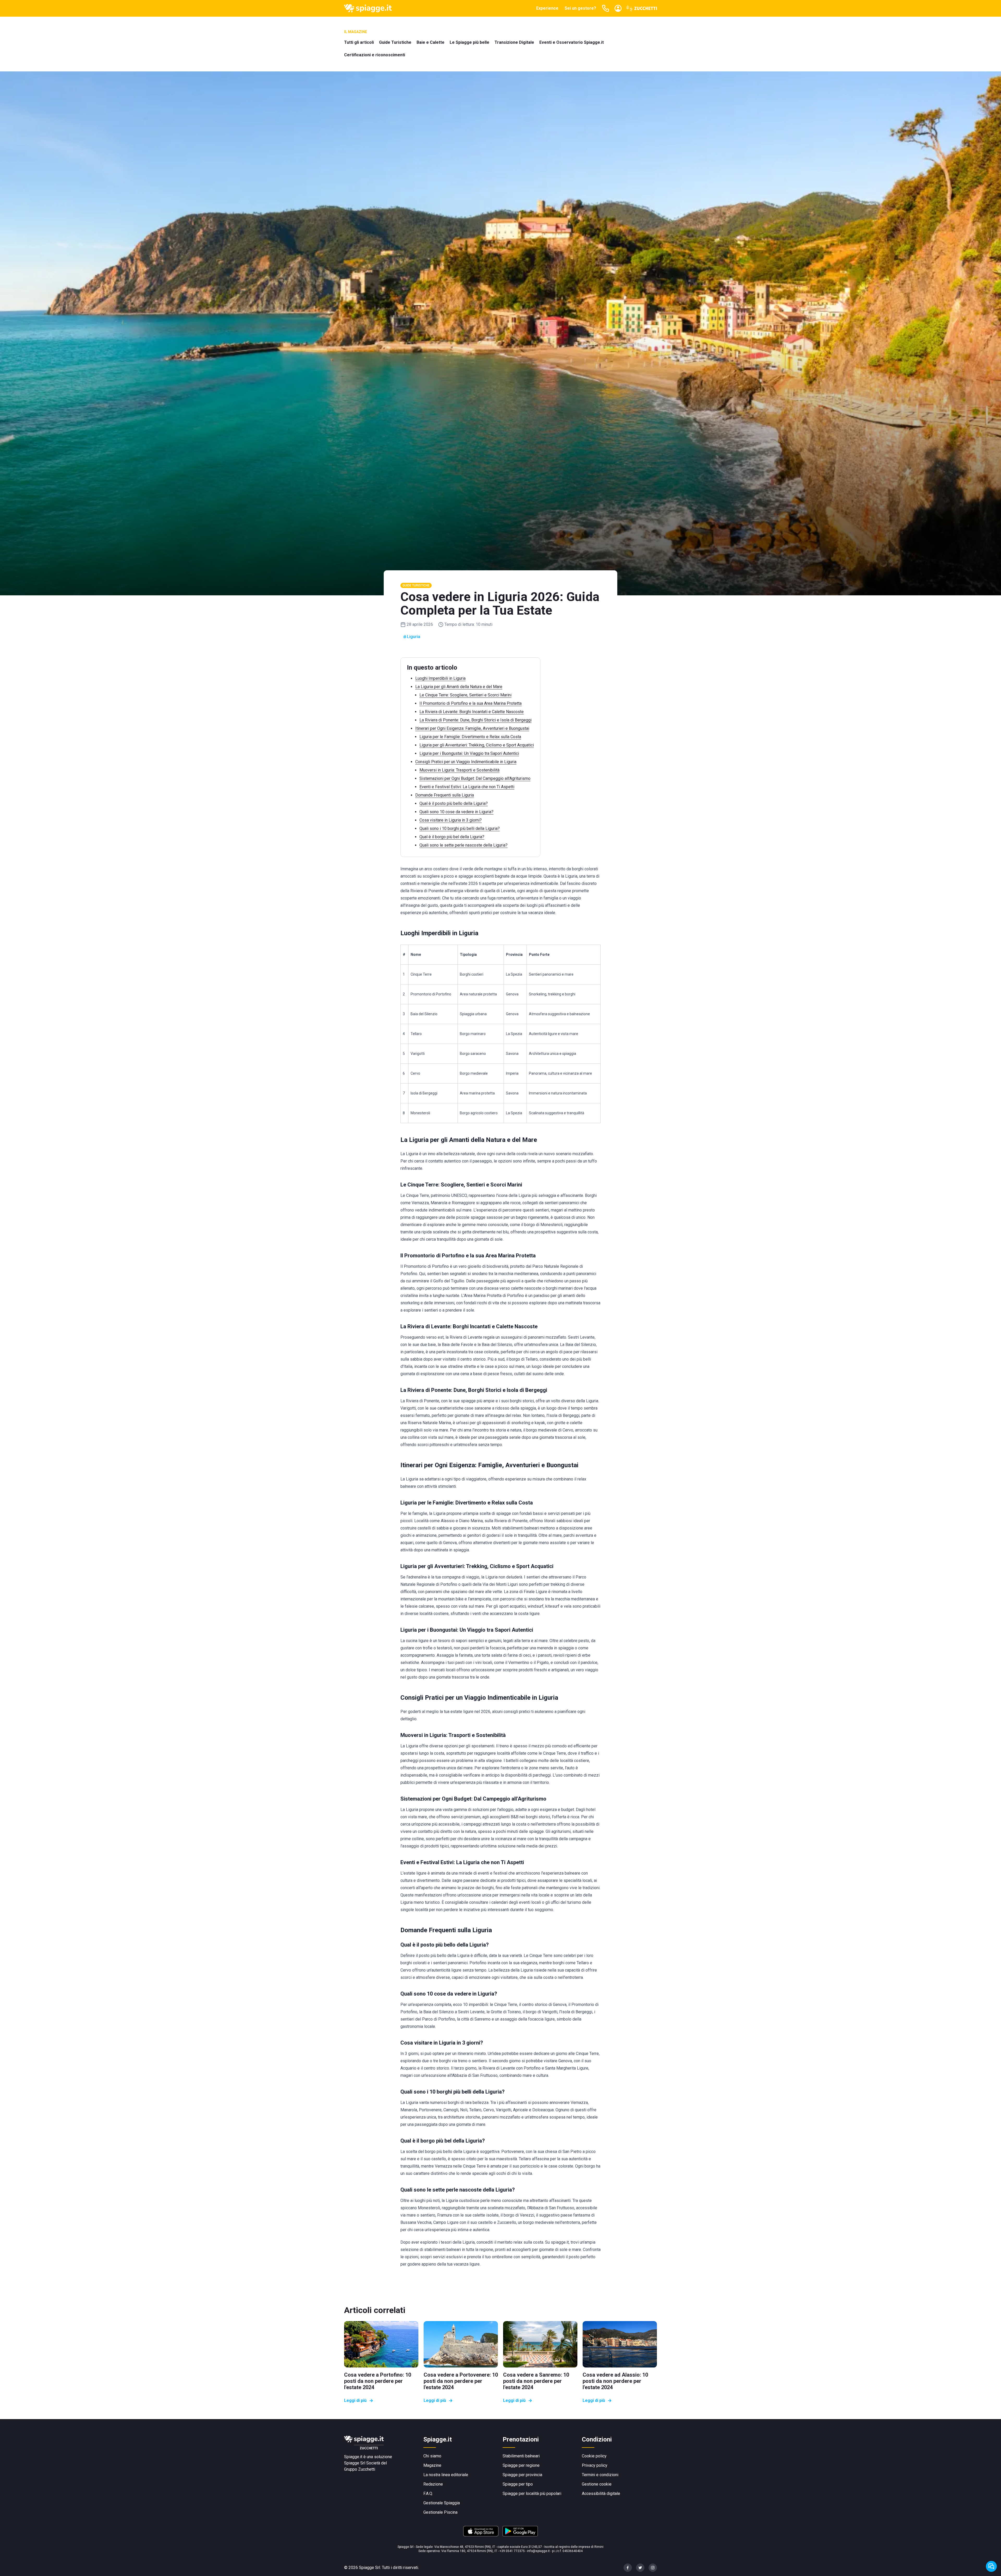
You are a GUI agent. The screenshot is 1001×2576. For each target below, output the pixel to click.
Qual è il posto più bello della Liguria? (454, 803)
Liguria (414, 637)
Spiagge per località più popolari (532, 2494)
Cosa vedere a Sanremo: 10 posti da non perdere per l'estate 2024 (536, 2381)
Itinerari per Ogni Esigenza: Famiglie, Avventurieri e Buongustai (472, 728)
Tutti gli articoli (359, 42)
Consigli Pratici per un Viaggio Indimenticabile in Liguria (466, 762)
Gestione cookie (597, 2484)
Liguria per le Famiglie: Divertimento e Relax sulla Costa (470, 737)
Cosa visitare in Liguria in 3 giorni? (451, 820)
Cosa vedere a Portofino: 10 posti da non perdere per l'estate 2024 (378, 2381)
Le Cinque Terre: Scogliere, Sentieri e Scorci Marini (465, 695)
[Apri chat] (991, 2566)
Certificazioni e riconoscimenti (375, 55)
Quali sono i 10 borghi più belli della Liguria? (460, 828)
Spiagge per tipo (518, 2484)
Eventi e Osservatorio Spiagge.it (572, 42)
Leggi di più (355, 2400)
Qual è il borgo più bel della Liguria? (452, 837)
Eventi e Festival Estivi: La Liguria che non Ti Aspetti (467, 787)
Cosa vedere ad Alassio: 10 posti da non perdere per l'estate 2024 (615, 2381)
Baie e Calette (431, 42)
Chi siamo (432, 2456)
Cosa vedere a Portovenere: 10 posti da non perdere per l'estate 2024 (461, 2381)
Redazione (433, 2484)
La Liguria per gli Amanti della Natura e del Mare (459, 687)
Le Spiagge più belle (469, 42)
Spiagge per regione (521, 2465)
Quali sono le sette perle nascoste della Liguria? (463, 845)
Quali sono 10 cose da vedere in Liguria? (456, 812)
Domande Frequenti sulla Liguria (445, 795)
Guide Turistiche (395, 42)
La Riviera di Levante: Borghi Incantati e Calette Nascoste (472, 712)
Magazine (432, 2465)
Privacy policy (595, 2465)
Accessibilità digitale (601, 2494)
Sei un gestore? (580, 8)
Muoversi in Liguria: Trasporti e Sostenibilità (459, 770)
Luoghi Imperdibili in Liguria (440, 678)
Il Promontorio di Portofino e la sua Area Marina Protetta (471, 703)
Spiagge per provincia (522, 2475)
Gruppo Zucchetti (360, 2469)
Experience (547, 8)
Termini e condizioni (600, 2475)
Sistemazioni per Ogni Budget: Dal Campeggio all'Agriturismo (475, 778)
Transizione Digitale (514, 42)
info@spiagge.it (538, 2551)
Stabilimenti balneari (521, 2456)
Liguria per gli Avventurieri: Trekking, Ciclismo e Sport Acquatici (477, 745)
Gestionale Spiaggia (442, 2503)
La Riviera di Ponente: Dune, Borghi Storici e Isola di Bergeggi (475, 720)
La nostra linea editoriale (446, 2475)
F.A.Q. (428, 2494)
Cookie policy (594, 2456)
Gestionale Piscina (440, 2512)
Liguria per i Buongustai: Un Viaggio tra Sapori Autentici (469, 753)
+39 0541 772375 (512, 2551)
